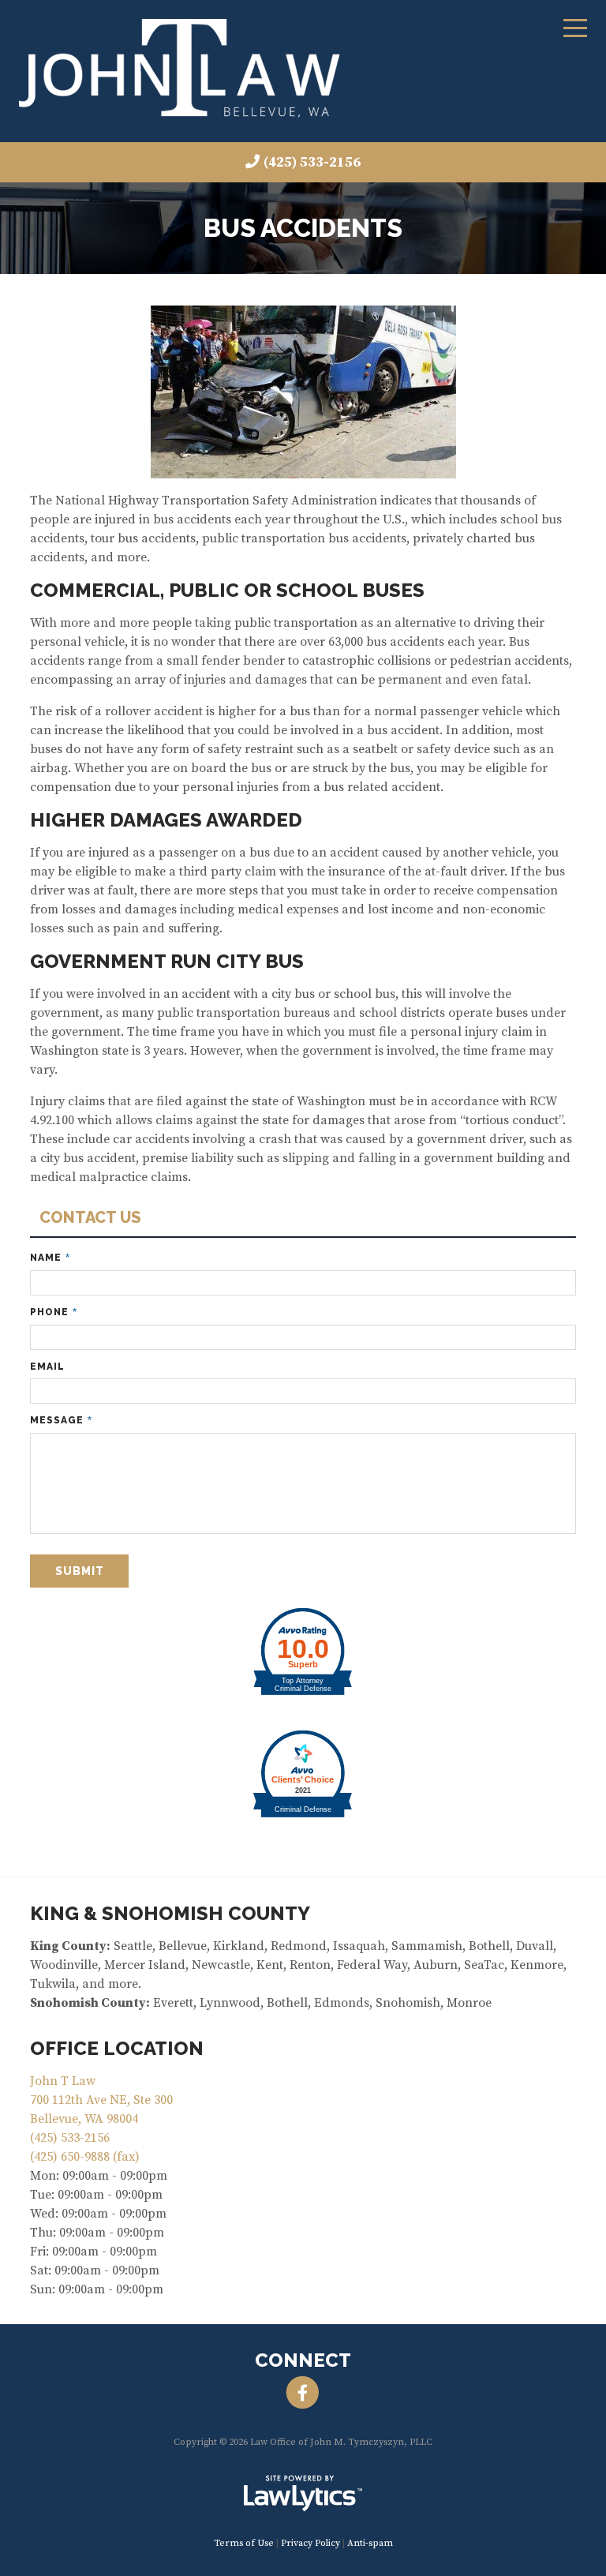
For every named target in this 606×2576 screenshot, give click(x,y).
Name (50, 1258)
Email (47, 1367)
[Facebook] (303, 2393)
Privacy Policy (310, 2543)
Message (61, 1421)
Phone (54, 1312)
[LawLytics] (303, 2493)
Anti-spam (370, 2543)
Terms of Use (244, 2543)
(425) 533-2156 (312, 162)
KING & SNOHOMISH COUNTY (170, 1913)
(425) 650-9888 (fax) (85, 2157)
